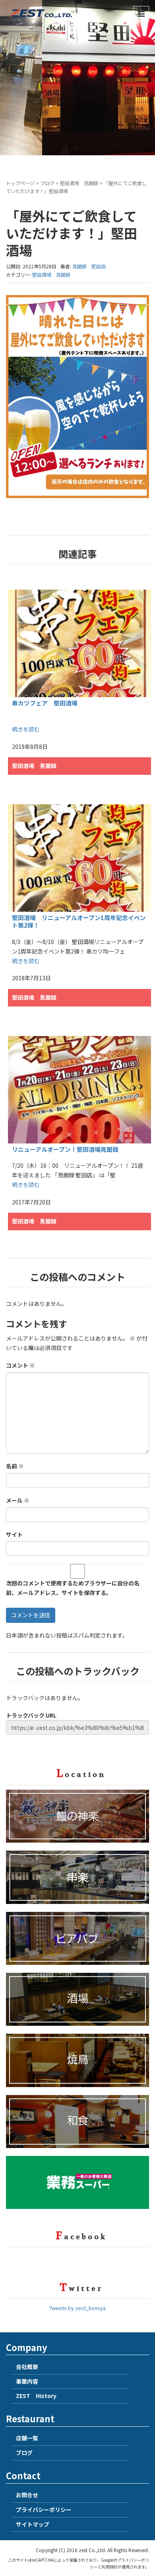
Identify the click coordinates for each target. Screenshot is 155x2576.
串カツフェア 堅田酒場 (45, 703)
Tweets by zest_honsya (77, 2308)
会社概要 (27, 2367)
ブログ (47, 183)
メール (18, 1500)
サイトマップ (33, 2524)
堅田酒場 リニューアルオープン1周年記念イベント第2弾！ (79, 922)
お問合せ (27, 2495)
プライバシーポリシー (44, 2510)
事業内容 (27, 2381)
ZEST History (36, 2396)
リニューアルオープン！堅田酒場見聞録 (65, 1149)
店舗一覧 (27, 2438)
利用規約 (110, 2567)
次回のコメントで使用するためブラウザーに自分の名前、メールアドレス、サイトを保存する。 (73, 1588)
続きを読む (26, 729)
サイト (14, 1534)
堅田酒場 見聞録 (79, 183)
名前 (15, 1466)
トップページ (20, 183)
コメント (20, 1365)
